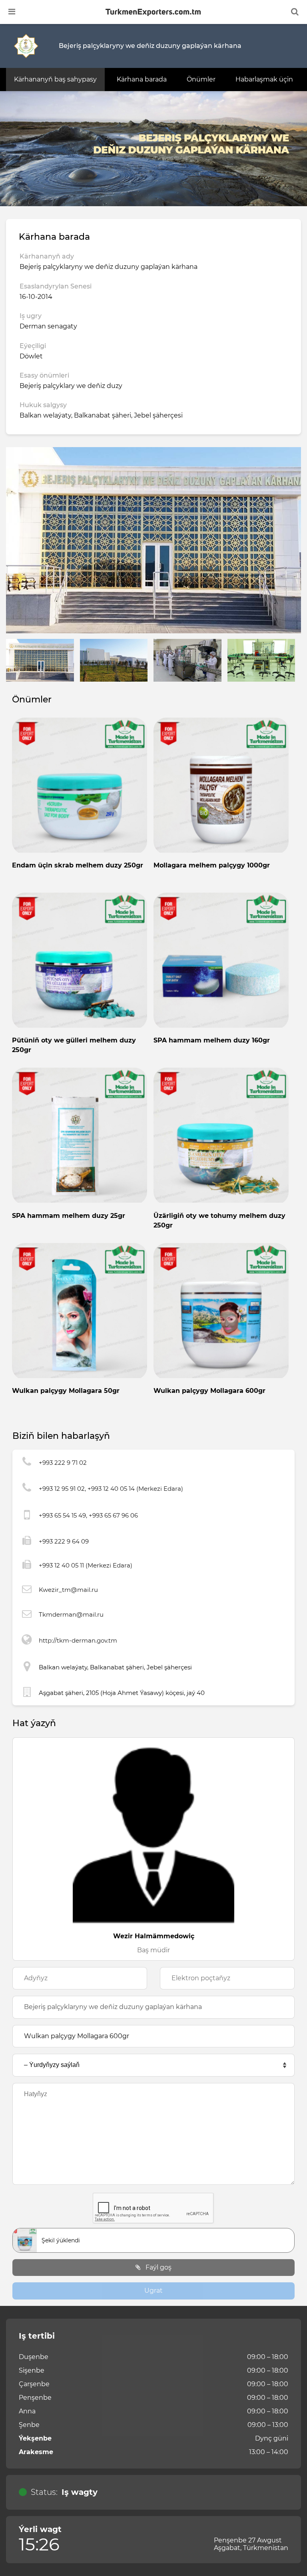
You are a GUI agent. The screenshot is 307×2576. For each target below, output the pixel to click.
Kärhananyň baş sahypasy (55, 79)
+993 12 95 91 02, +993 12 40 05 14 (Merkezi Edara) (111, 1489)
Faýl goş (158, 2267)
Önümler (201, 79)
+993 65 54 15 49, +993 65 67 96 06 (88, 1515)
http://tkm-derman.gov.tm (78, 1640)
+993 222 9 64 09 (64, 1541)
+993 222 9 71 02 (63, 1463)
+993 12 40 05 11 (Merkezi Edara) (86, 1565)
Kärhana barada (142, 79)
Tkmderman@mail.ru (71, 1614)
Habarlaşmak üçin (264, 79)
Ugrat (153, 2291)
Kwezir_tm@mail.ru (68, 1590)
